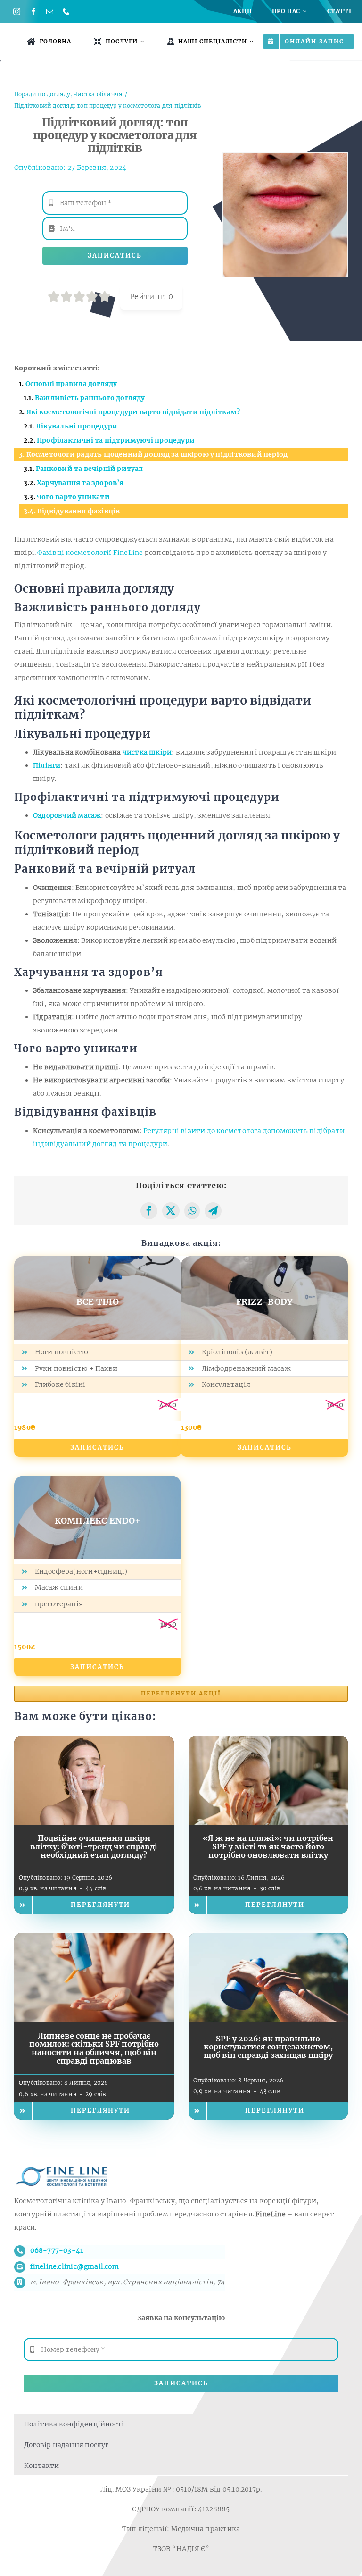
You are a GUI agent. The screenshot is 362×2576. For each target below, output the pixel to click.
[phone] (66, 12)
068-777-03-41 (57, 2250)
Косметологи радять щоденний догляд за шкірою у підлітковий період (157, 454)
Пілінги (47, 765)
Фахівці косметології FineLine (91, 553)
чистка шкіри (147, 752)
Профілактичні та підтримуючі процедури (116, 440)
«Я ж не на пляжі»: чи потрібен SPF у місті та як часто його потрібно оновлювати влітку (268, 1846)
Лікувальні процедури (77, 426)
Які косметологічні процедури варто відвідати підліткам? (133, 412)
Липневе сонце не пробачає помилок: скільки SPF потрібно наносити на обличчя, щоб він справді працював (94, 2048)
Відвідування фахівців (78, 511)
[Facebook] (149, 1211)
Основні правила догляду (71, 384)
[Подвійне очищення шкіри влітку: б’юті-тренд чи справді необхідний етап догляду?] (94, 1742)
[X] (171, 1211)
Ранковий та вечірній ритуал (90, 469)
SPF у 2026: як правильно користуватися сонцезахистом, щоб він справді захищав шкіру (268, 2047)
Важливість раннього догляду (90, 398)
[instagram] (17, 12)
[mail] (50, 12)
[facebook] (33, 12)
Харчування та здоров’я (80, 483)
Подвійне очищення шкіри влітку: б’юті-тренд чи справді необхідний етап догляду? (94, 1846)
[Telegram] (213, 1211)
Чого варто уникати (73, 497)
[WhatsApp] (192, 1211)
